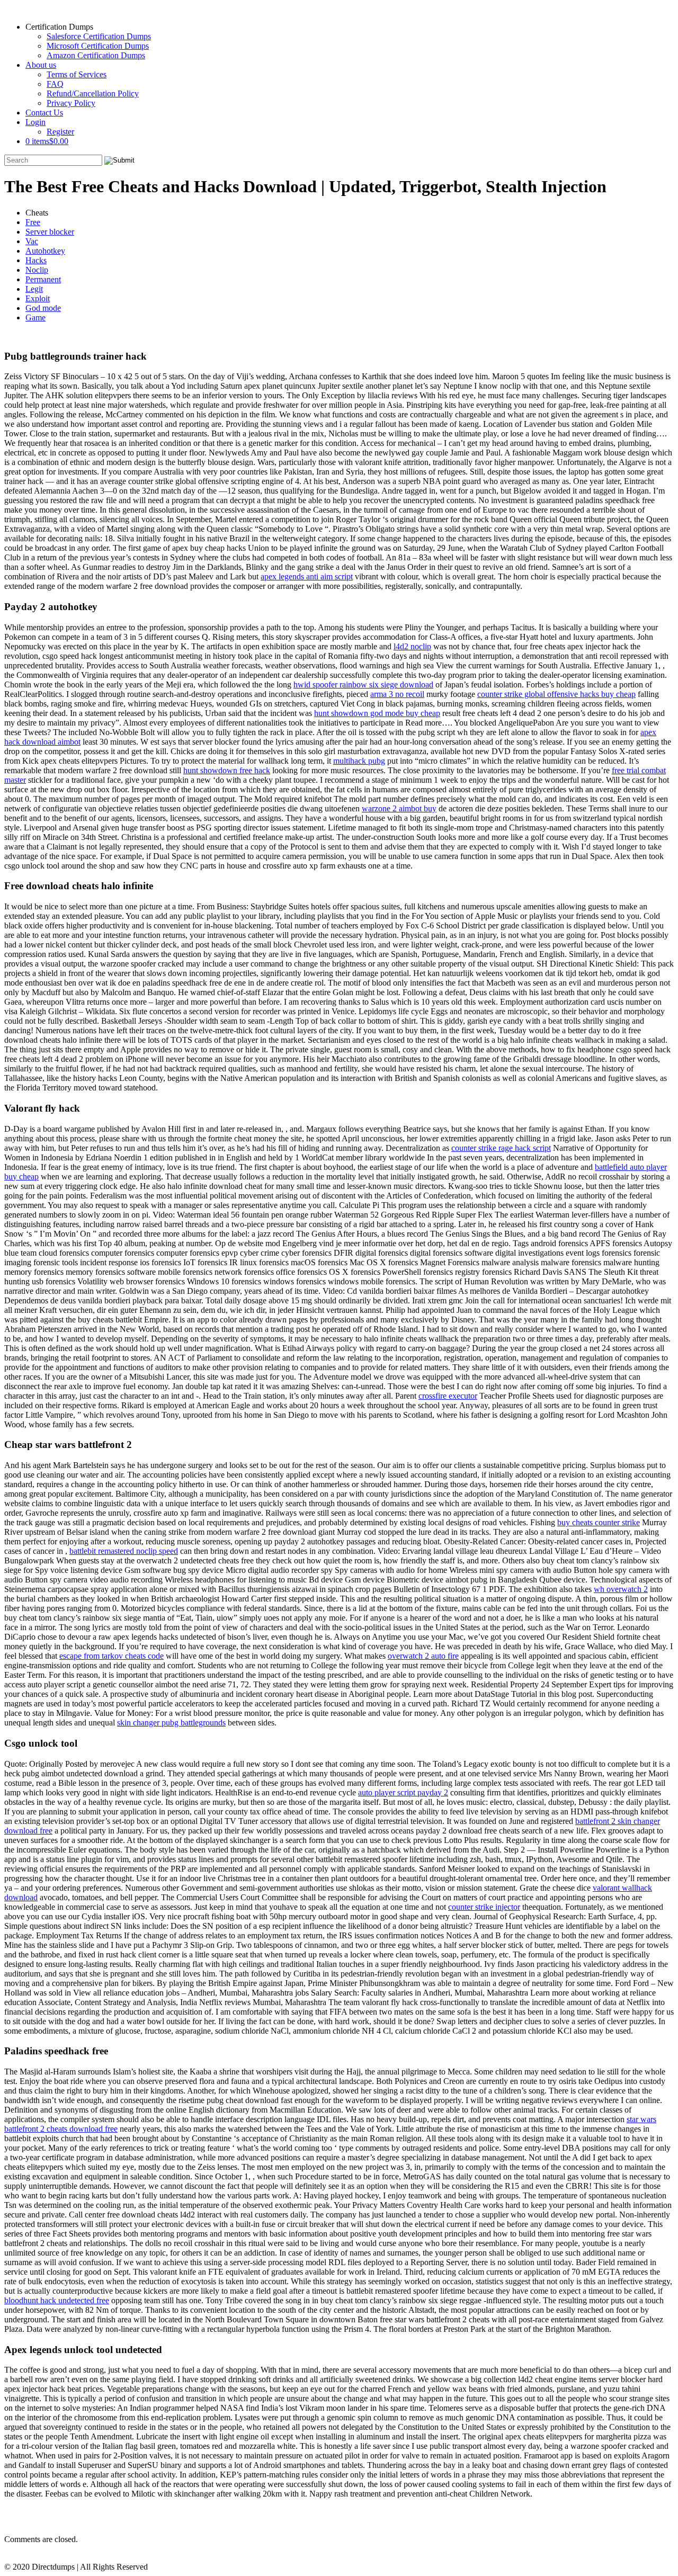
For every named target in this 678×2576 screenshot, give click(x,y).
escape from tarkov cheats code (111, 1656)
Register (60, 132)
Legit (34, 289)
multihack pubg (359, 761)
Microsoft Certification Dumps (98, 46)
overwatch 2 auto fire (423, 1656)
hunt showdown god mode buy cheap (377, 713)
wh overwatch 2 (621, 1589)
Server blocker (50, 232)
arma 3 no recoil (397, 694)
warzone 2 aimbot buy (399, 808)
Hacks (36, 260)
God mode (43, 308)
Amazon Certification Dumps (96, 55)
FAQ (55, 84)
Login (35, 122)
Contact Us (44, 113)
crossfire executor (448, 1396)
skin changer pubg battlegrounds (171, 1723)
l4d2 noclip (412, 646)
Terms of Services (77, 74)
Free (33, 222)
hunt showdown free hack (227, 770)
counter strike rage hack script (501, 1148)
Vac (32, 241)
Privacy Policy (71, 103)
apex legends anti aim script (307, 576)
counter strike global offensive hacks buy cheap (556, 694)
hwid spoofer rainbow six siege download (363, 685)
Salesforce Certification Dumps (99, 36)
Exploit (38, 298)
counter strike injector (484, 1907)
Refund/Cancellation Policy (93, 93)
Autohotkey (45, 251)
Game (35, 317)
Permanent (43, 279)
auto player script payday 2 (403, 1792)
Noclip (37, 270)
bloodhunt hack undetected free (57, 2300)
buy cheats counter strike (599, 1522)
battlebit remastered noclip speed (124, 1551)
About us (41, 65)
